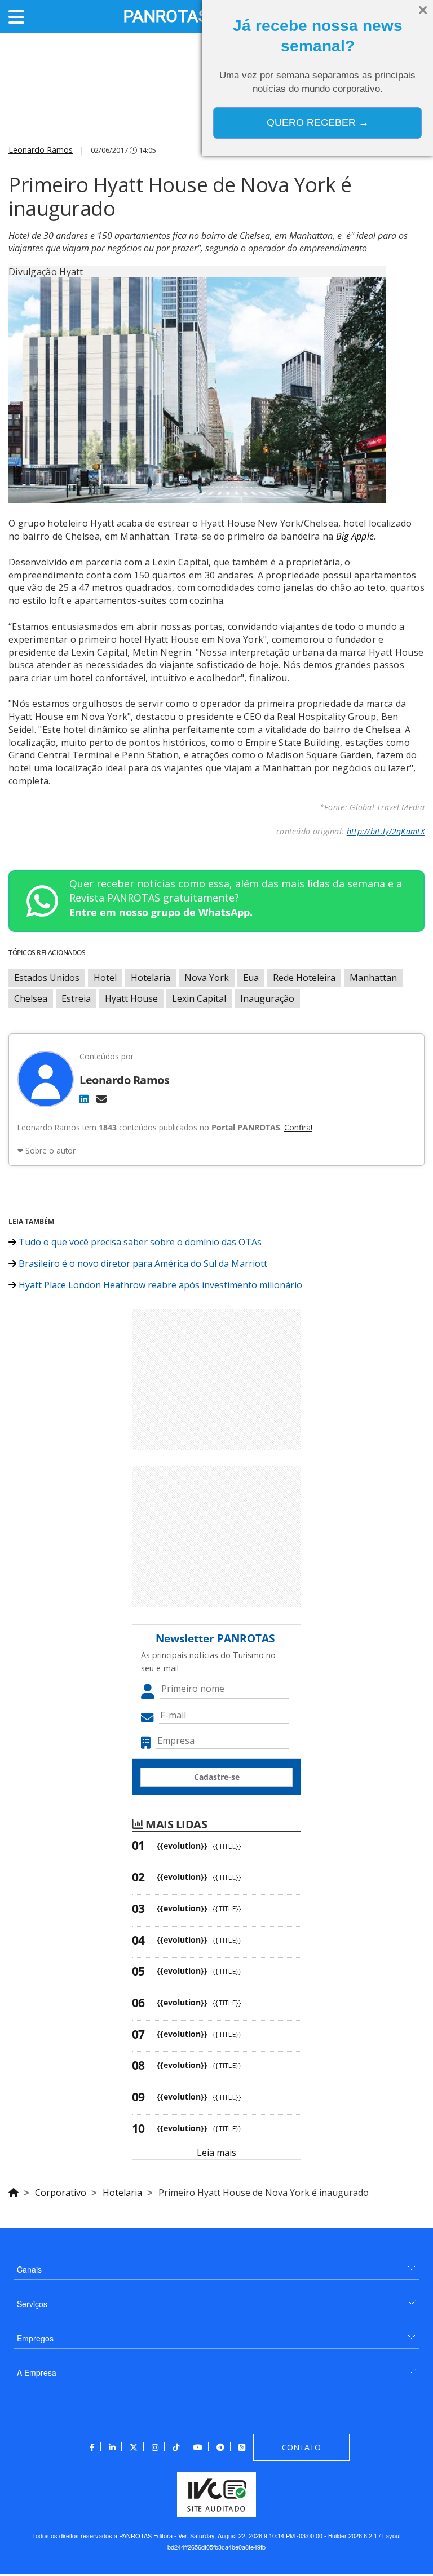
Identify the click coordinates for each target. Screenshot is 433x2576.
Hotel (105, 978)
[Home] (14, 2191)
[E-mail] (101, 1099)
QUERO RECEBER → (318, 122)
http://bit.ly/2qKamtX (386, 831)
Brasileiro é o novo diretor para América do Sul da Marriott (142, 1263)
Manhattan (373, 978)
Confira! (298, 1127)
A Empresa (37, 2372)
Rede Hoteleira (304, 978)
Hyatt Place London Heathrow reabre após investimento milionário (159, 1285)
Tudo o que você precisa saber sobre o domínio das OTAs (139, 1242)
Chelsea (31, 998)
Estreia (76, 998)
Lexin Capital (199, 998)
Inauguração (267, 998)
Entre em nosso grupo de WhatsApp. (161, 912)
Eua (251, 978)
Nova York (207, 978)
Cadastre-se (217, 1777)
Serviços (32, 2304)
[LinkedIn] (84, 1099)
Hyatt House (131, 998)
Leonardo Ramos (41, 150)
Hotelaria (151, 978)
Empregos (35, 2338)
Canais (29, 2269)
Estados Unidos (47, 978)
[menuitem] (216, 2265)
